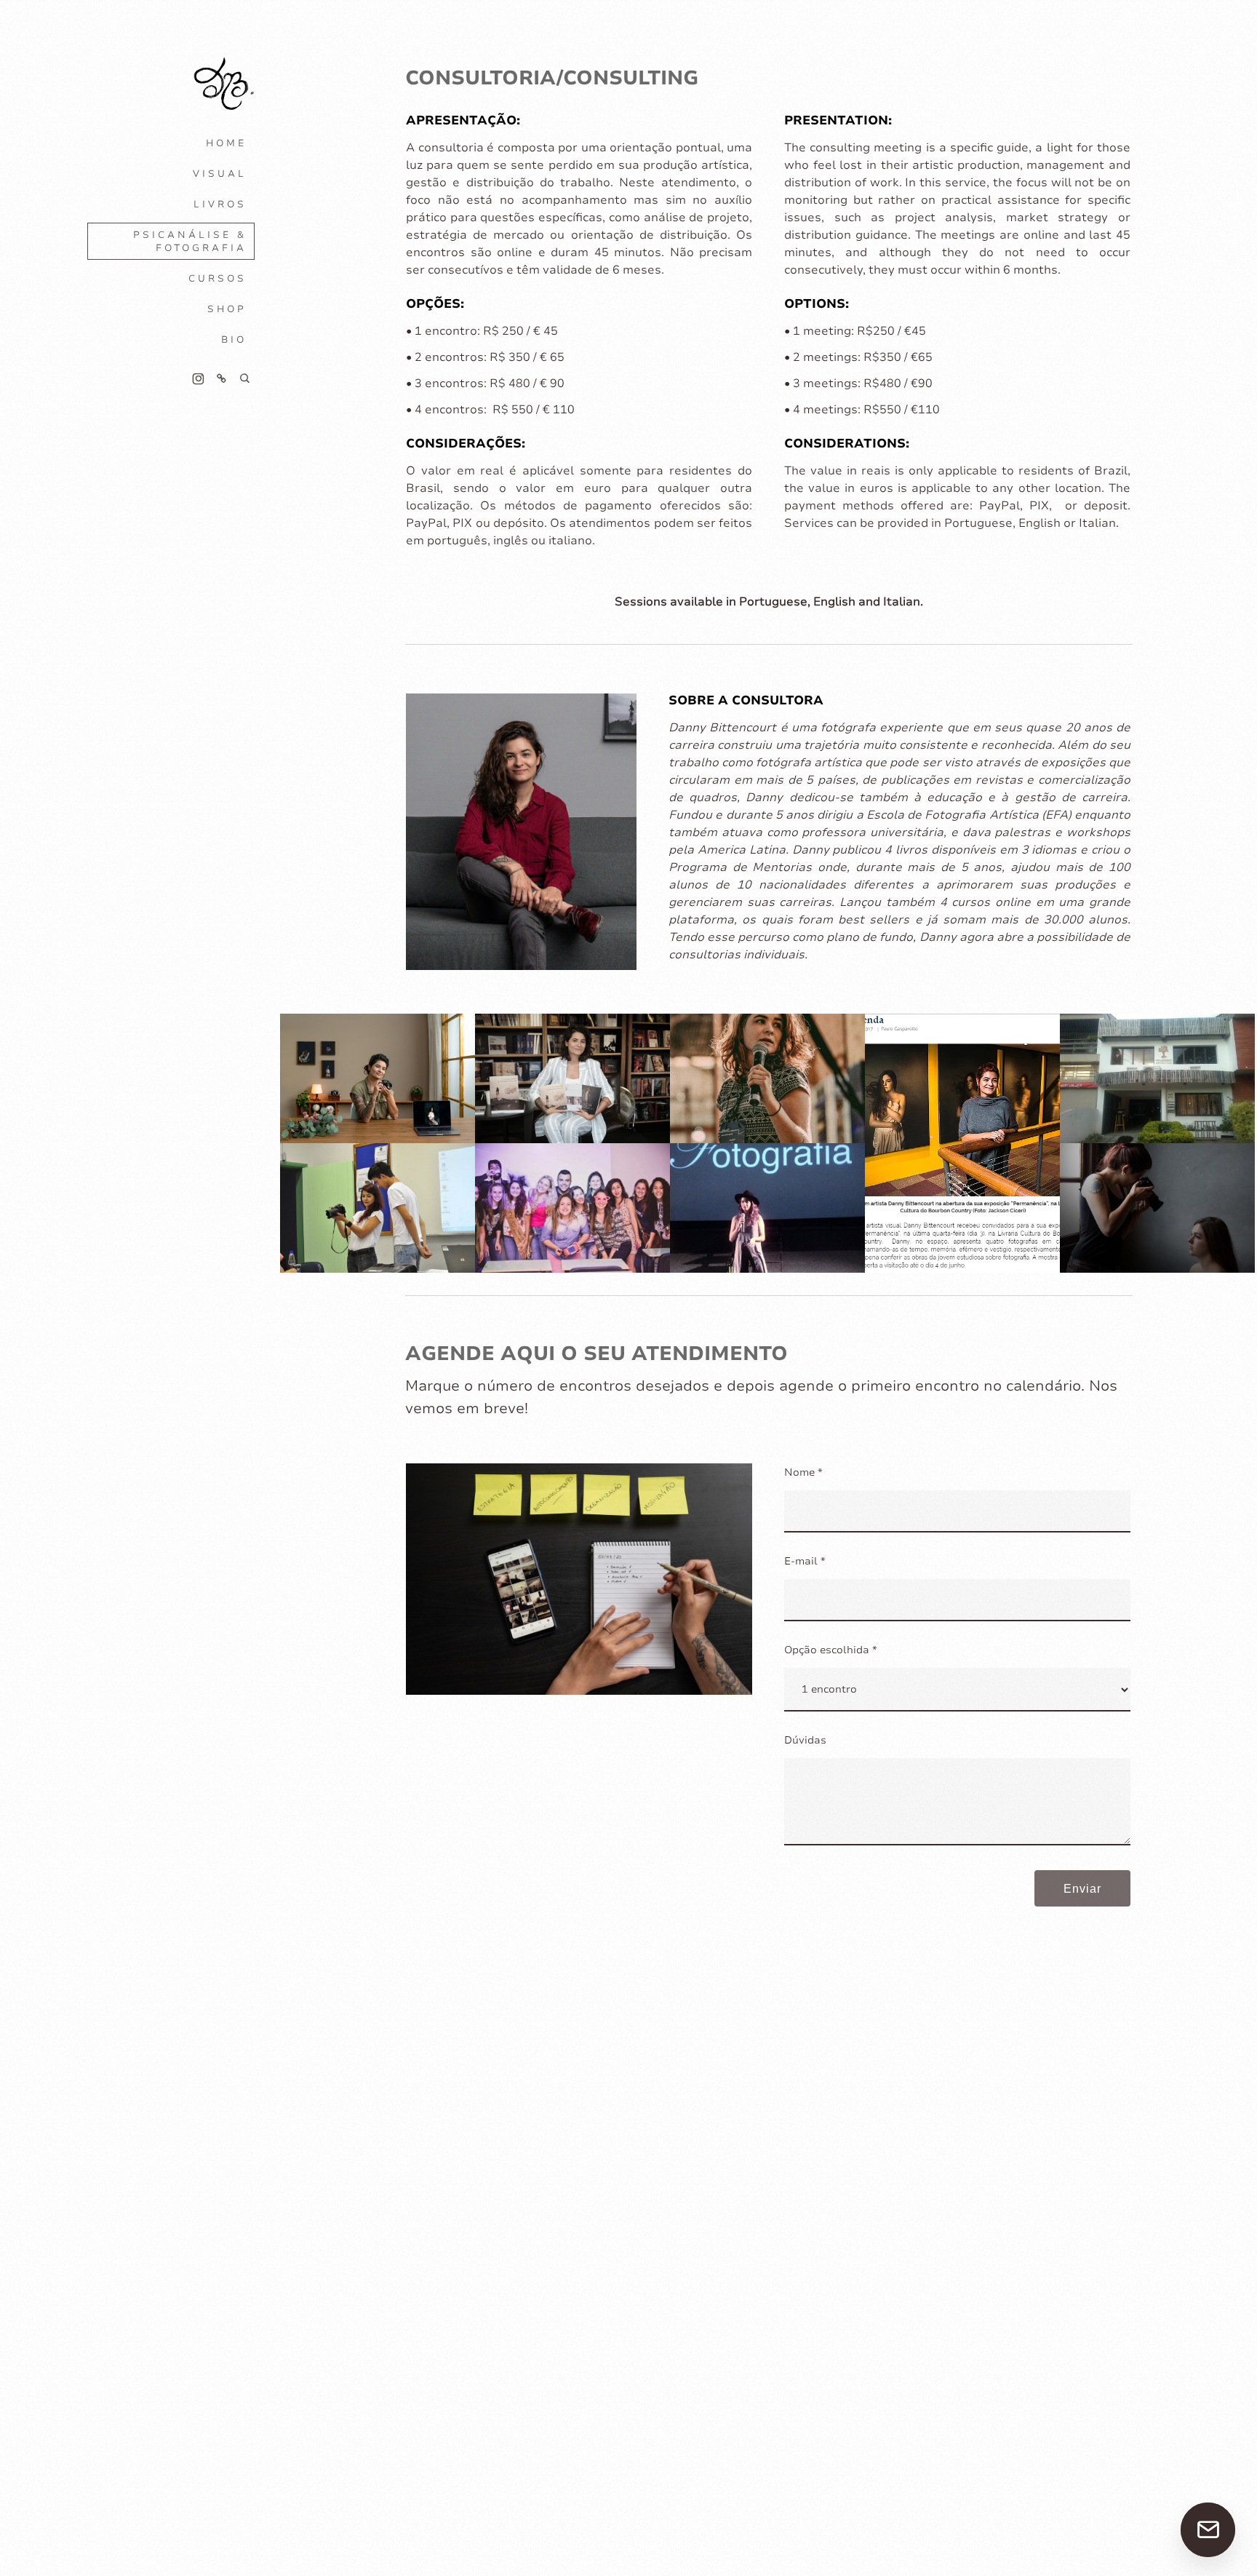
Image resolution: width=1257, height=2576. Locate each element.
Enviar (1082, 1889)
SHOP (227, 309)
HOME (226, 143)
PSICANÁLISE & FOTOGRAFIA (190, 242)
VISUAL (220, 174)
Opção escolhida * (831, 1650)
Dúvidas (805, 1740)
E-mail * (805, 1561)
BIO (234, 340)
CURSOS (218, 279)
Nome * (803, 1472)
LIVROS (220, 204)
